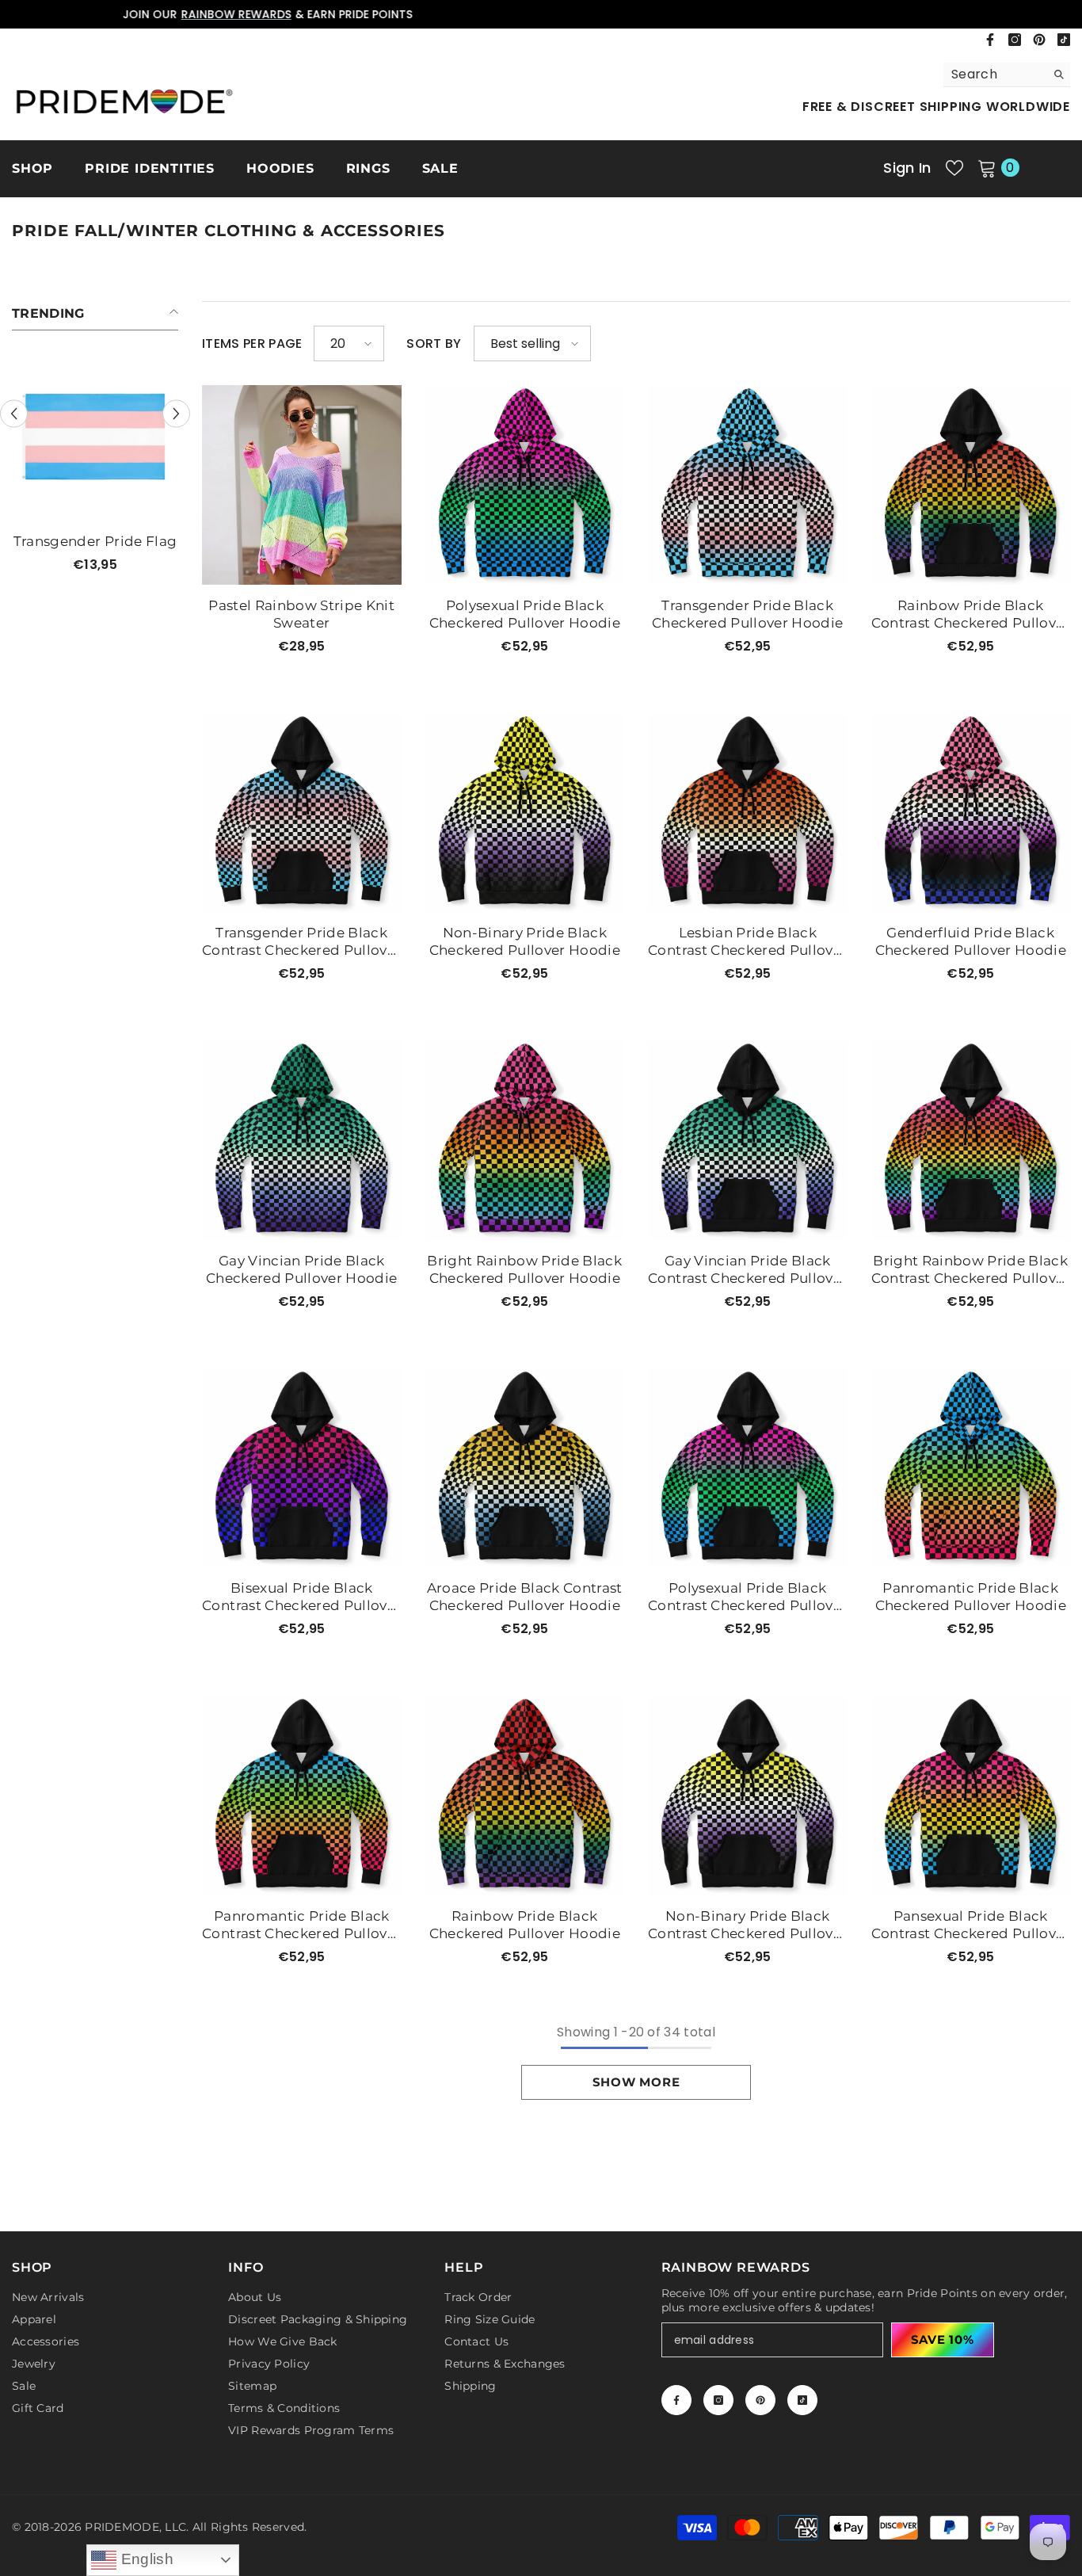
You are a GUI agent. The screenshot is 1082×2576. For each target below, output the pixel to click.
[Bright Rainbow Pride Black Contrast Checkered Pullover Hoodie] (971, 1140)
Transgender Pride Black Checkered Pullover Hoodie (748, 614)
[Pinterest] (1039, 40)
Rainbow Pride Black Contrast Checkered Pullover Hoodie (971, 614)
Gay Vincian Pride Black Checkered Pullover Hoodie (302, 1269)
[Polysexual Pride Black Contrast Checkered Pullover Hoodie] (748, 1468)
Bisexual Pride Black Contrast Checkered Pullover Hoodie (301, 1597)
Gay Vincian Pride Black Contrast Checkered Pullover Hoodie (747, 1270)
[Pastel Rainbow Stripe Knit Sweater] (302, 485)
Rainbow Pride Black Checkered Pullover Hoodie (525, 1925)
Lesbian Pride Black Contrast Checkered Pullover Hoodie (747, 942)
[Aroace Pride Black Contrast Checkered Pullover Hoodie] (525, 1468)
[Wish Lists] (954, 168)
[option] (541, 14)
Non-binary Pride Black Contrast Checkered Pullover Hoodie (747, 1925)
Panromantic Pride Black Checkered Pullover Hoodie (971, 1597)
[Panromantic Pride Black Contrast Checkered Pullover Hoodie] (302, 1796)
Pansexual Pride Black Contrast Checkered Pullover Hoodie (971, 1925)
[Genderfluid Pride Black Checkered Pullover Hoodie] (971, 813)
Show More (636, 2082)
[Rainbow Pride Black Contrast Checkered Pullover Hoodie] (971, 485)
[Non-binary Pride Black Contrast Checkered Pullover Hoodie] (748, 1796)
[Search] (1007, 75)
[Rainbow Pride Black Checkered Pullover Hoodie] (525, 1796)
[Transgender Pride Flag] (95, 437)
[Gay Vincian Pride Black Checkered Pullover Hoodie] (302, 1140)
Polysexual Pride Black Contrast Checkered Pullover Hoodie (747, 1597)
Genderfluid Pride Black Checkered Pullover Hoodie (971, 941)
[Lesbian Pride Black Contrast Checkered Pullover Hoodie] (748, 813)
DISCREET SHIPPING (495, 14)
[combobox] (994, 74)
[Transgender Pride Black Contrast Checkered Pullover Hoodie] (302, 813)
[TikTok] (1064, 40)
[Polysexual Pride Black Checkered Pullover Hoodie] (525, 485)
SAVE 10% (943, 2339)
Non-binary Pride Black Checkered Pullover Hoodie (525, 941)
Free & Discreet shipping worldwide (936, 107)
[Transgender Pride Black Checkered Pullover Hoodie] (748, 485)
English (145, 2559)
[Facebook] (990, 40)
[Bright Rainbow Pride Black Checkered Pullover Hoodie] (525, 1140)
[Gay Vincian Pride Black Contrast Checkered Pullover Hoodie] (748, 1140)
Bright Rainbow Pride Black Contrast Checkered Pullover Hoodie (971, 1270)
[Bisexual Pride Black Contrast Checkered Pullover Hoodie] (302, 1468)
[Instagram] (1015, 40)
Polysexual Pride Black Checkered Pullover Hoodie (525, 614)
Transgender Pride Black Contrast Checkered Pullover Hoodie (301, 942)
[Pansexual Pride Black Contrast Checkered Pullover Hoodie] (971, 1796)
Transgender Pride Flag (95, 541)
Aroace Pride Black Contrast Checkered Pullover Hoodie (525, 1597)
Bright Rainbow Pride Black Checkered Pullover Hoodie (524, 1269)
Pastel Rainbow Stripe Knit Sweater (301, 614)
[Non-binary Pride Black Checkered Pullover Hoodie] (525, 813)
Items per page (252, 344)
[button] (14, 414)
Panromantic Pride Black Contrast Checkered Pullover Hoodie (301, 1925)
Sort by (434, 344)
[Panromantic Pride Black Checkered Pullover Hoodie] (971, 1468)
